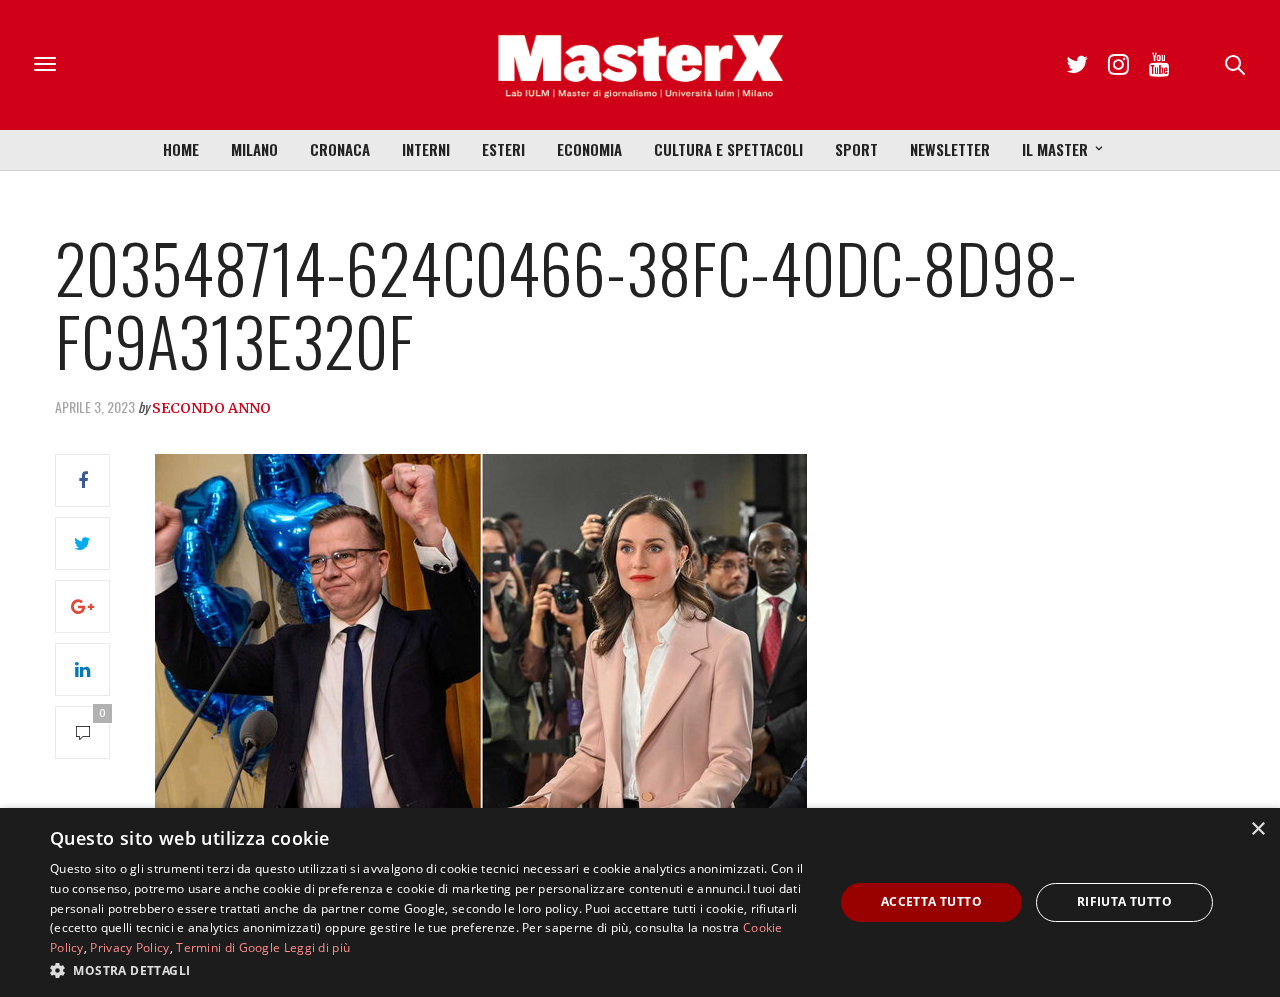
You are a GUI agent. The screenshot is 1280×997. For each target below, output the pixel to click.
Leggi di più (317, 947)
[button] (430, 970)
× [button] (1257, 829)
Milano (254, 149)
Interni (426, 149)
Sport (856, 149)
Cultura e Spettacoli (728, 149)
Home (181, 149)
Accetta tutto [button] (931, 901)
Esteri (503, 149)
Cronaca (340, 149)
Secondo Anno (211, 408)
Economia (589, 149)
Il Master (1055, 149)
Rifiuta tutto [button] (1124, 901)
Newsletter (950, 149)
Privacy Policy (129, 947)
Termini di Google (228, 947)
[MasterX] (640, 65)
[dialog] (640, 902)
